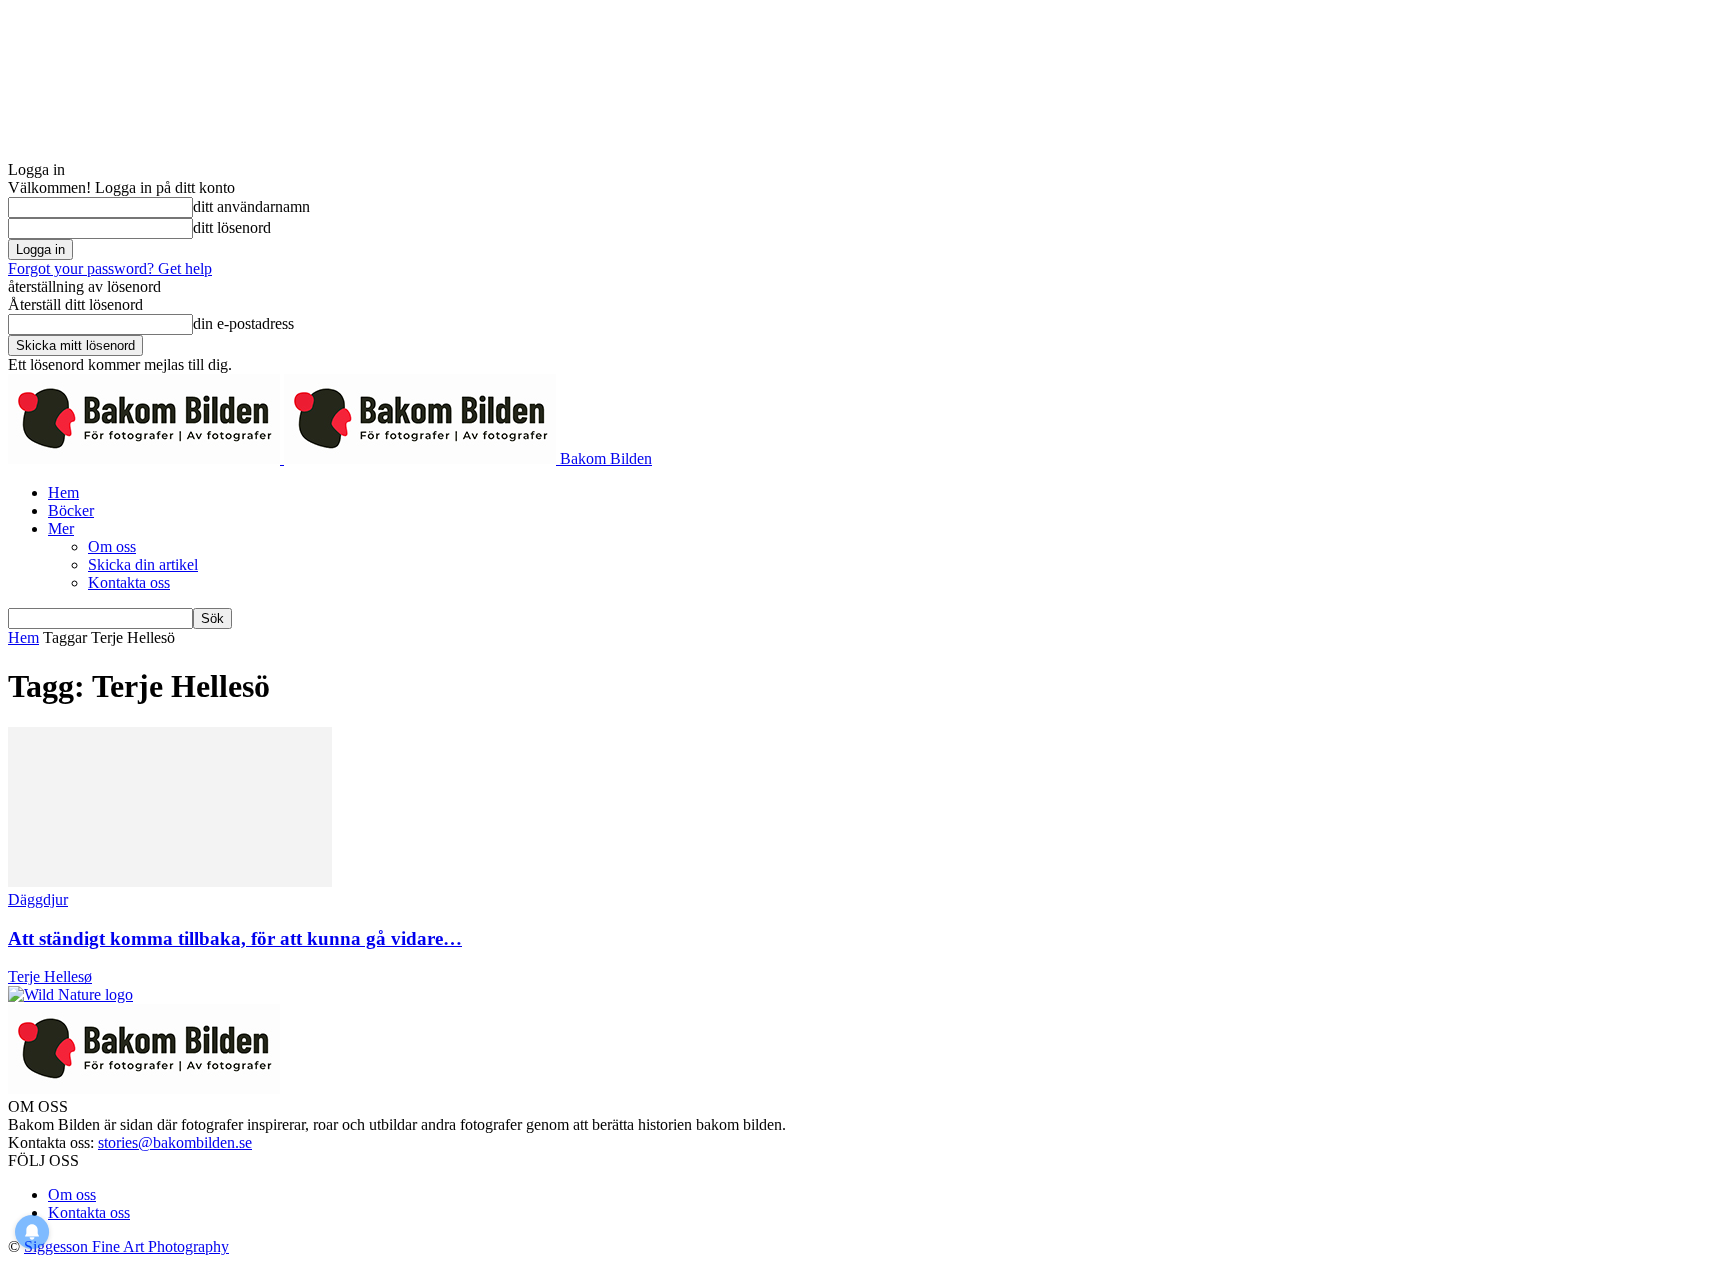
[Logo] (146, 458)
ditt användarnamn (251, 206)
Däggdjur (38, 899)
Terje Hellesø (50, 976)
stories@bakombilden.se (175, 1142)
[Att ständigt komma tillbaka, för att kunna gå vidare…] (170, 881)
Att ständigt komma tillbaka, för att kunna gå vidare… (235, 938)
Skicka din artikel (143, 564)
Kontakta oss (129, 582)
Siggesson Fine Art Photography (126, 1246)
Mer (61, 528)
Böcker (71, 510)
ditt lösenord (232, 227)
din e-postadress (243, 323)
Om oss (112, 546)
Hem (63, 492)
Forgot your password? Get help (110, 268)
